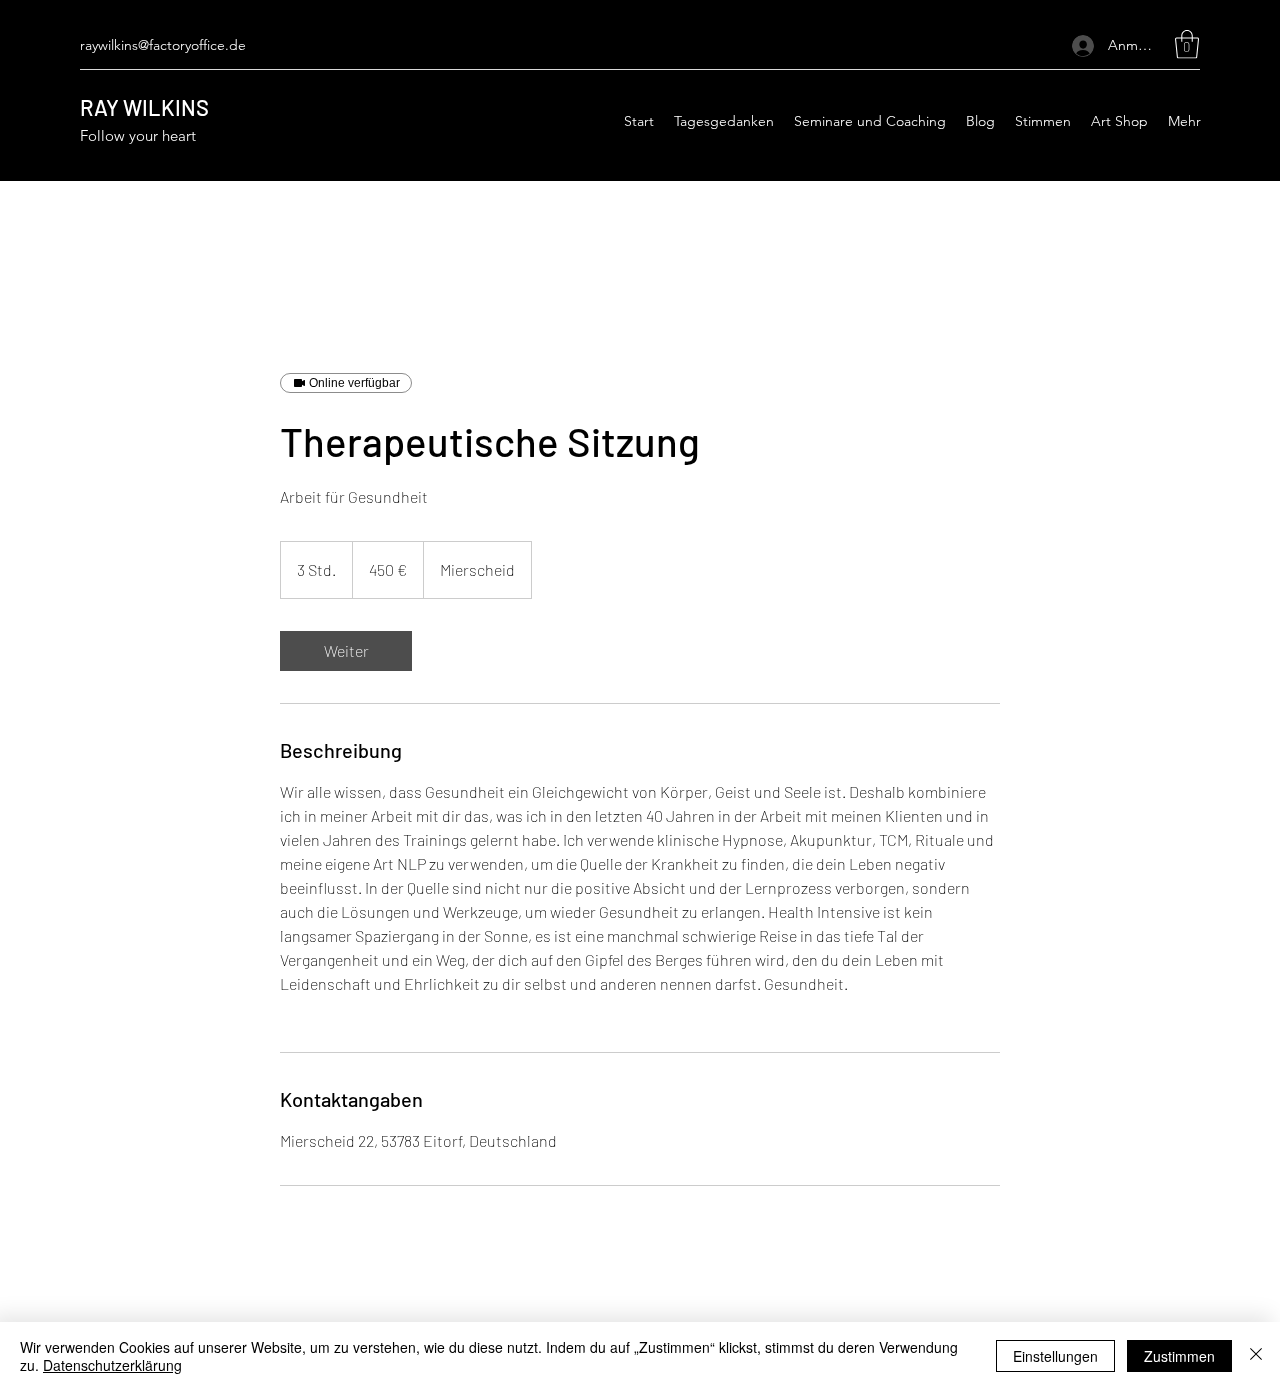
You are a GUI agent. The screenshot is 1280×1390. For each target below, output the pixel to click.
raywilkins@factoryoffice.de (163, 45)
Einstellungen (1055, 1356)
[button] (1187, 44)
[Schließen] (1256, 1356)
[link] (346, 651)
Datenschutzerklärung (112, 1365)
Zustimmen (1179, 1356)
